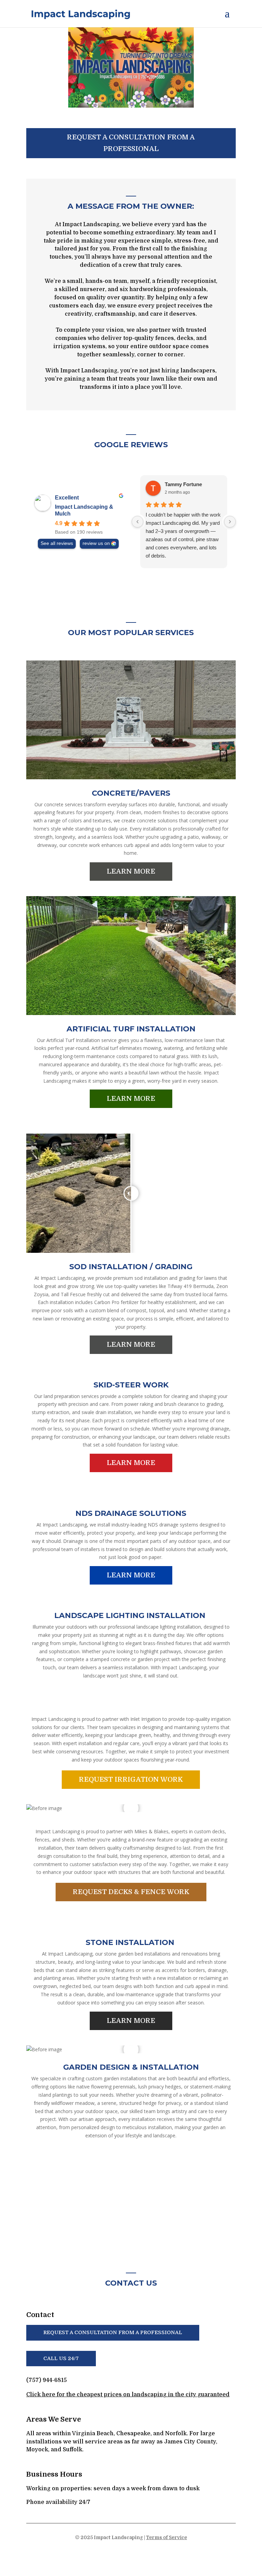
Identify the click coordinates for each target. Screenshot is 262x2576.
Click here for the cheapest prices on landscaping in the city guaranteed (128, 2395)
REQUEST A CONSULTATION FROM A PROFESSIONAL (131, 143)
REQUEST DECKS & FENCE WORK (131, 1892)
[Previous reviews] (137, 522)
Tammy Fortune (183, 484)
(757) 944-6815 (47, 2380)
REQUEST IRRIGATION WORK (131, 1779)
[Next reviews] (230, 522)
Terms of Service (166, 2537)
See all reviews (57, 543)
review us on (96, 543)
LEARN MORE (131, 871)
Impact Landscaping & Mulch (84, 510)
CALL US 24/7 (61, 2358)
